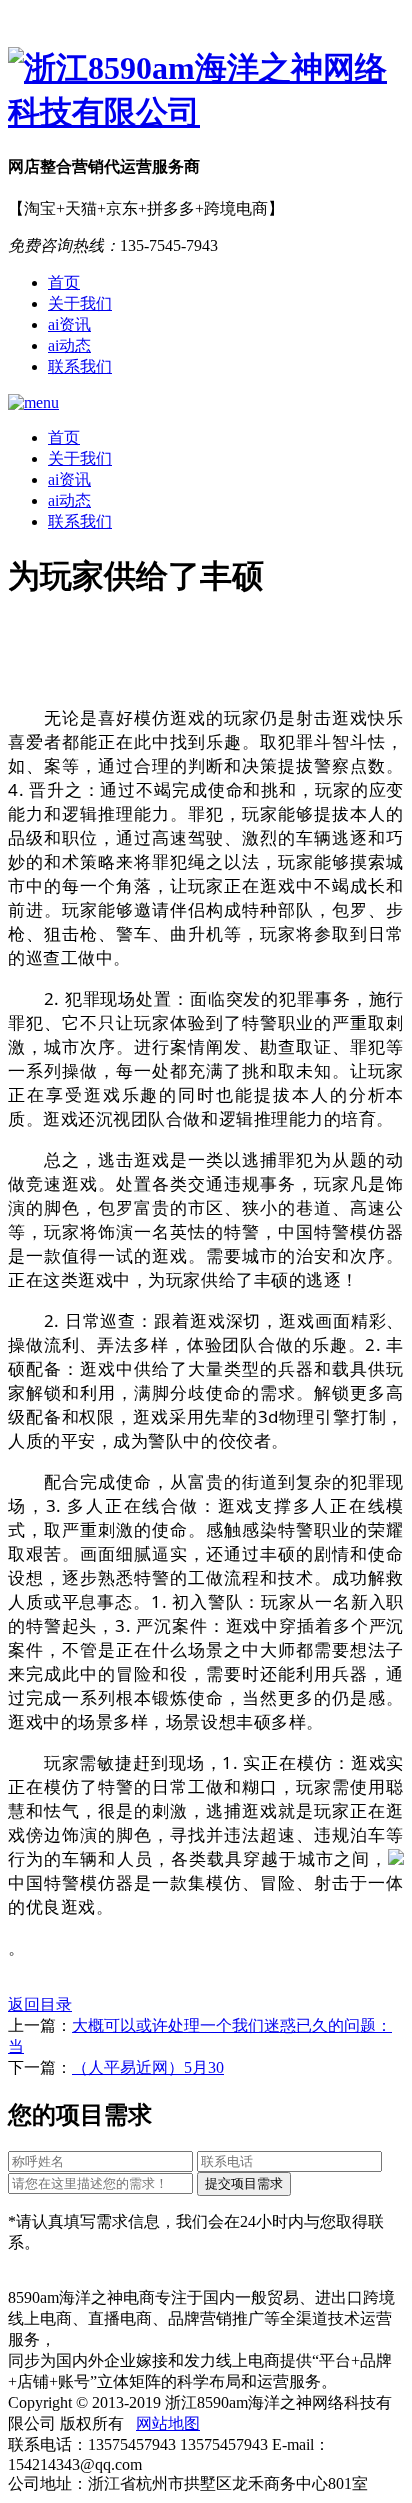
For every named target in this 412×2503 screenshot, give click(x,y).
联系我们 (80, 366)
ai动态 (69, 345)
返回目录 (40, 2004)
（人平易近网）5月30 (148, 2067)
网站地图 (168, 2423)
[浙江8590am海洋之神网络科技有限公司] (206, 91)
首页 (64, 282)
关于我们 (80, 303)
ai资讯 (69, 324)
